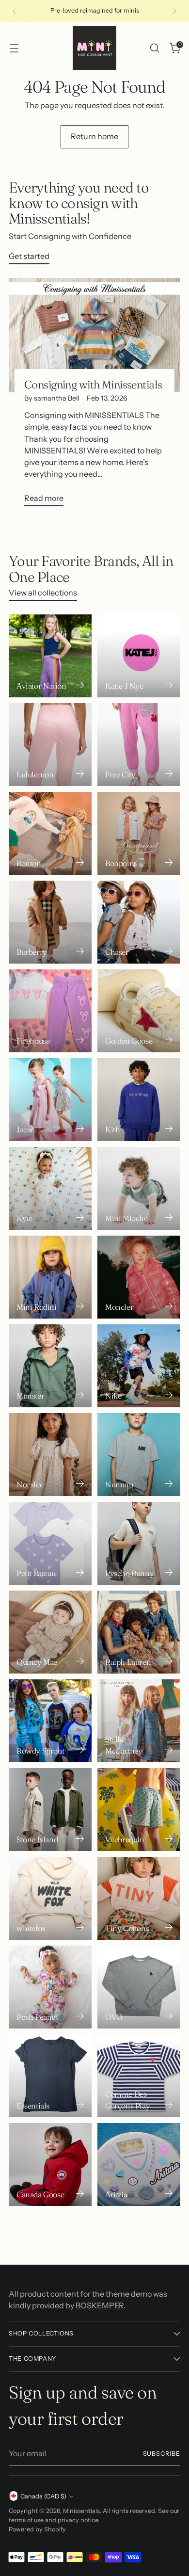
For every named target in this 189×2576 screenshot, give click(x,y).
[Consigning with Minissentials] (94, 335)
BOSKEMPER (100, 2305)
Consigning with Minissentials (93, 385)
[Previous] (15, 11)
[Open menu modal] (14, 48)
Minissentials (81, 2511)
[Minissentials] (94, 48)
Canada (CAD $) (43, 2496)
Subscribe (162, 2454)
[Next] (174, 11)
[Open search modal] (154, 48)
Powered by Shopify (37, 2529)
